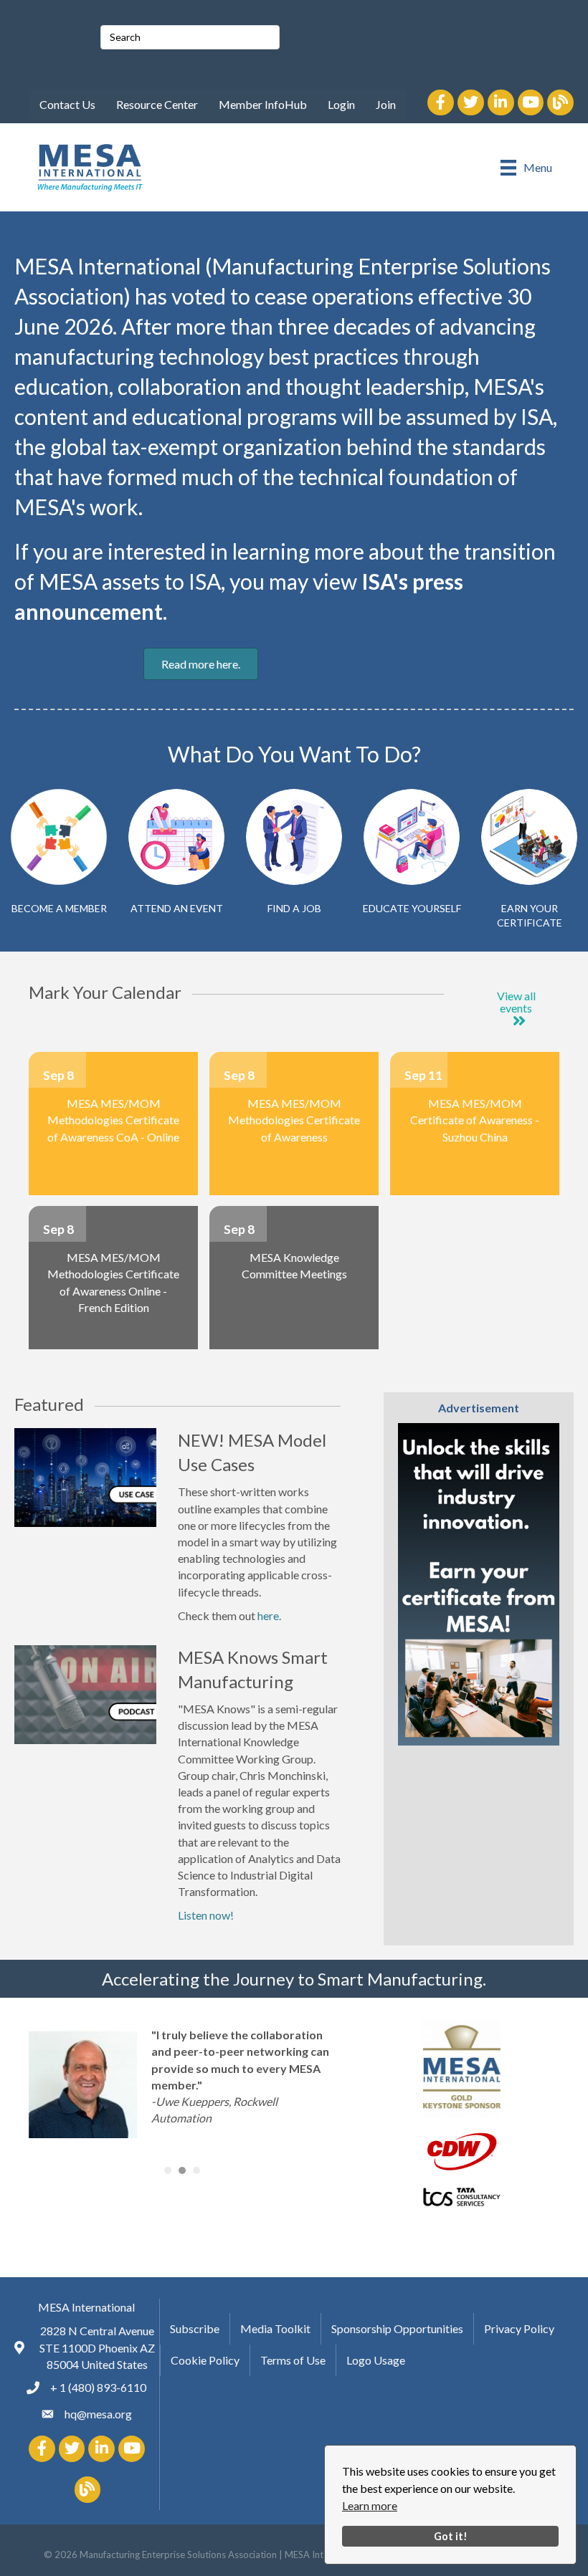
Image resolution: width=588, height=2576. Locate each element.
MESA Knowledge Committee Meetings (294, 1265)
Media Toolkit (275, 2328)
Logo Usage (376, 2360)
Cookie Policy (205, 2360)
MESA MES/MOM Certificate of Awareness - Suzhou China (475, 1120)
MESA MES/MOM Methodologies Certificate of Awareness (294, 1120)
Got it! (451, 2536)
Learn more (370, 2505)
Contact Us (67, 104)
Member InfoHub (263, 104)
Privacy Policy (519, 2328)
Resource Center (157, 104)
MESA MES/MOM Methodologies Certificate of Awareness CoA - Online (113, 1120)
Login (341, 104)
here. (269, 1615)
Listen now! (206, 1915)
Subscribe (195, 2328)
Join (386, 104)
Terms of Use (293, 2360)
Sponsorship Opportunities (397, 2328)
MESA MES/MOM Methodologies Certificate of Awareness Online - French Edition (113, 1282)
